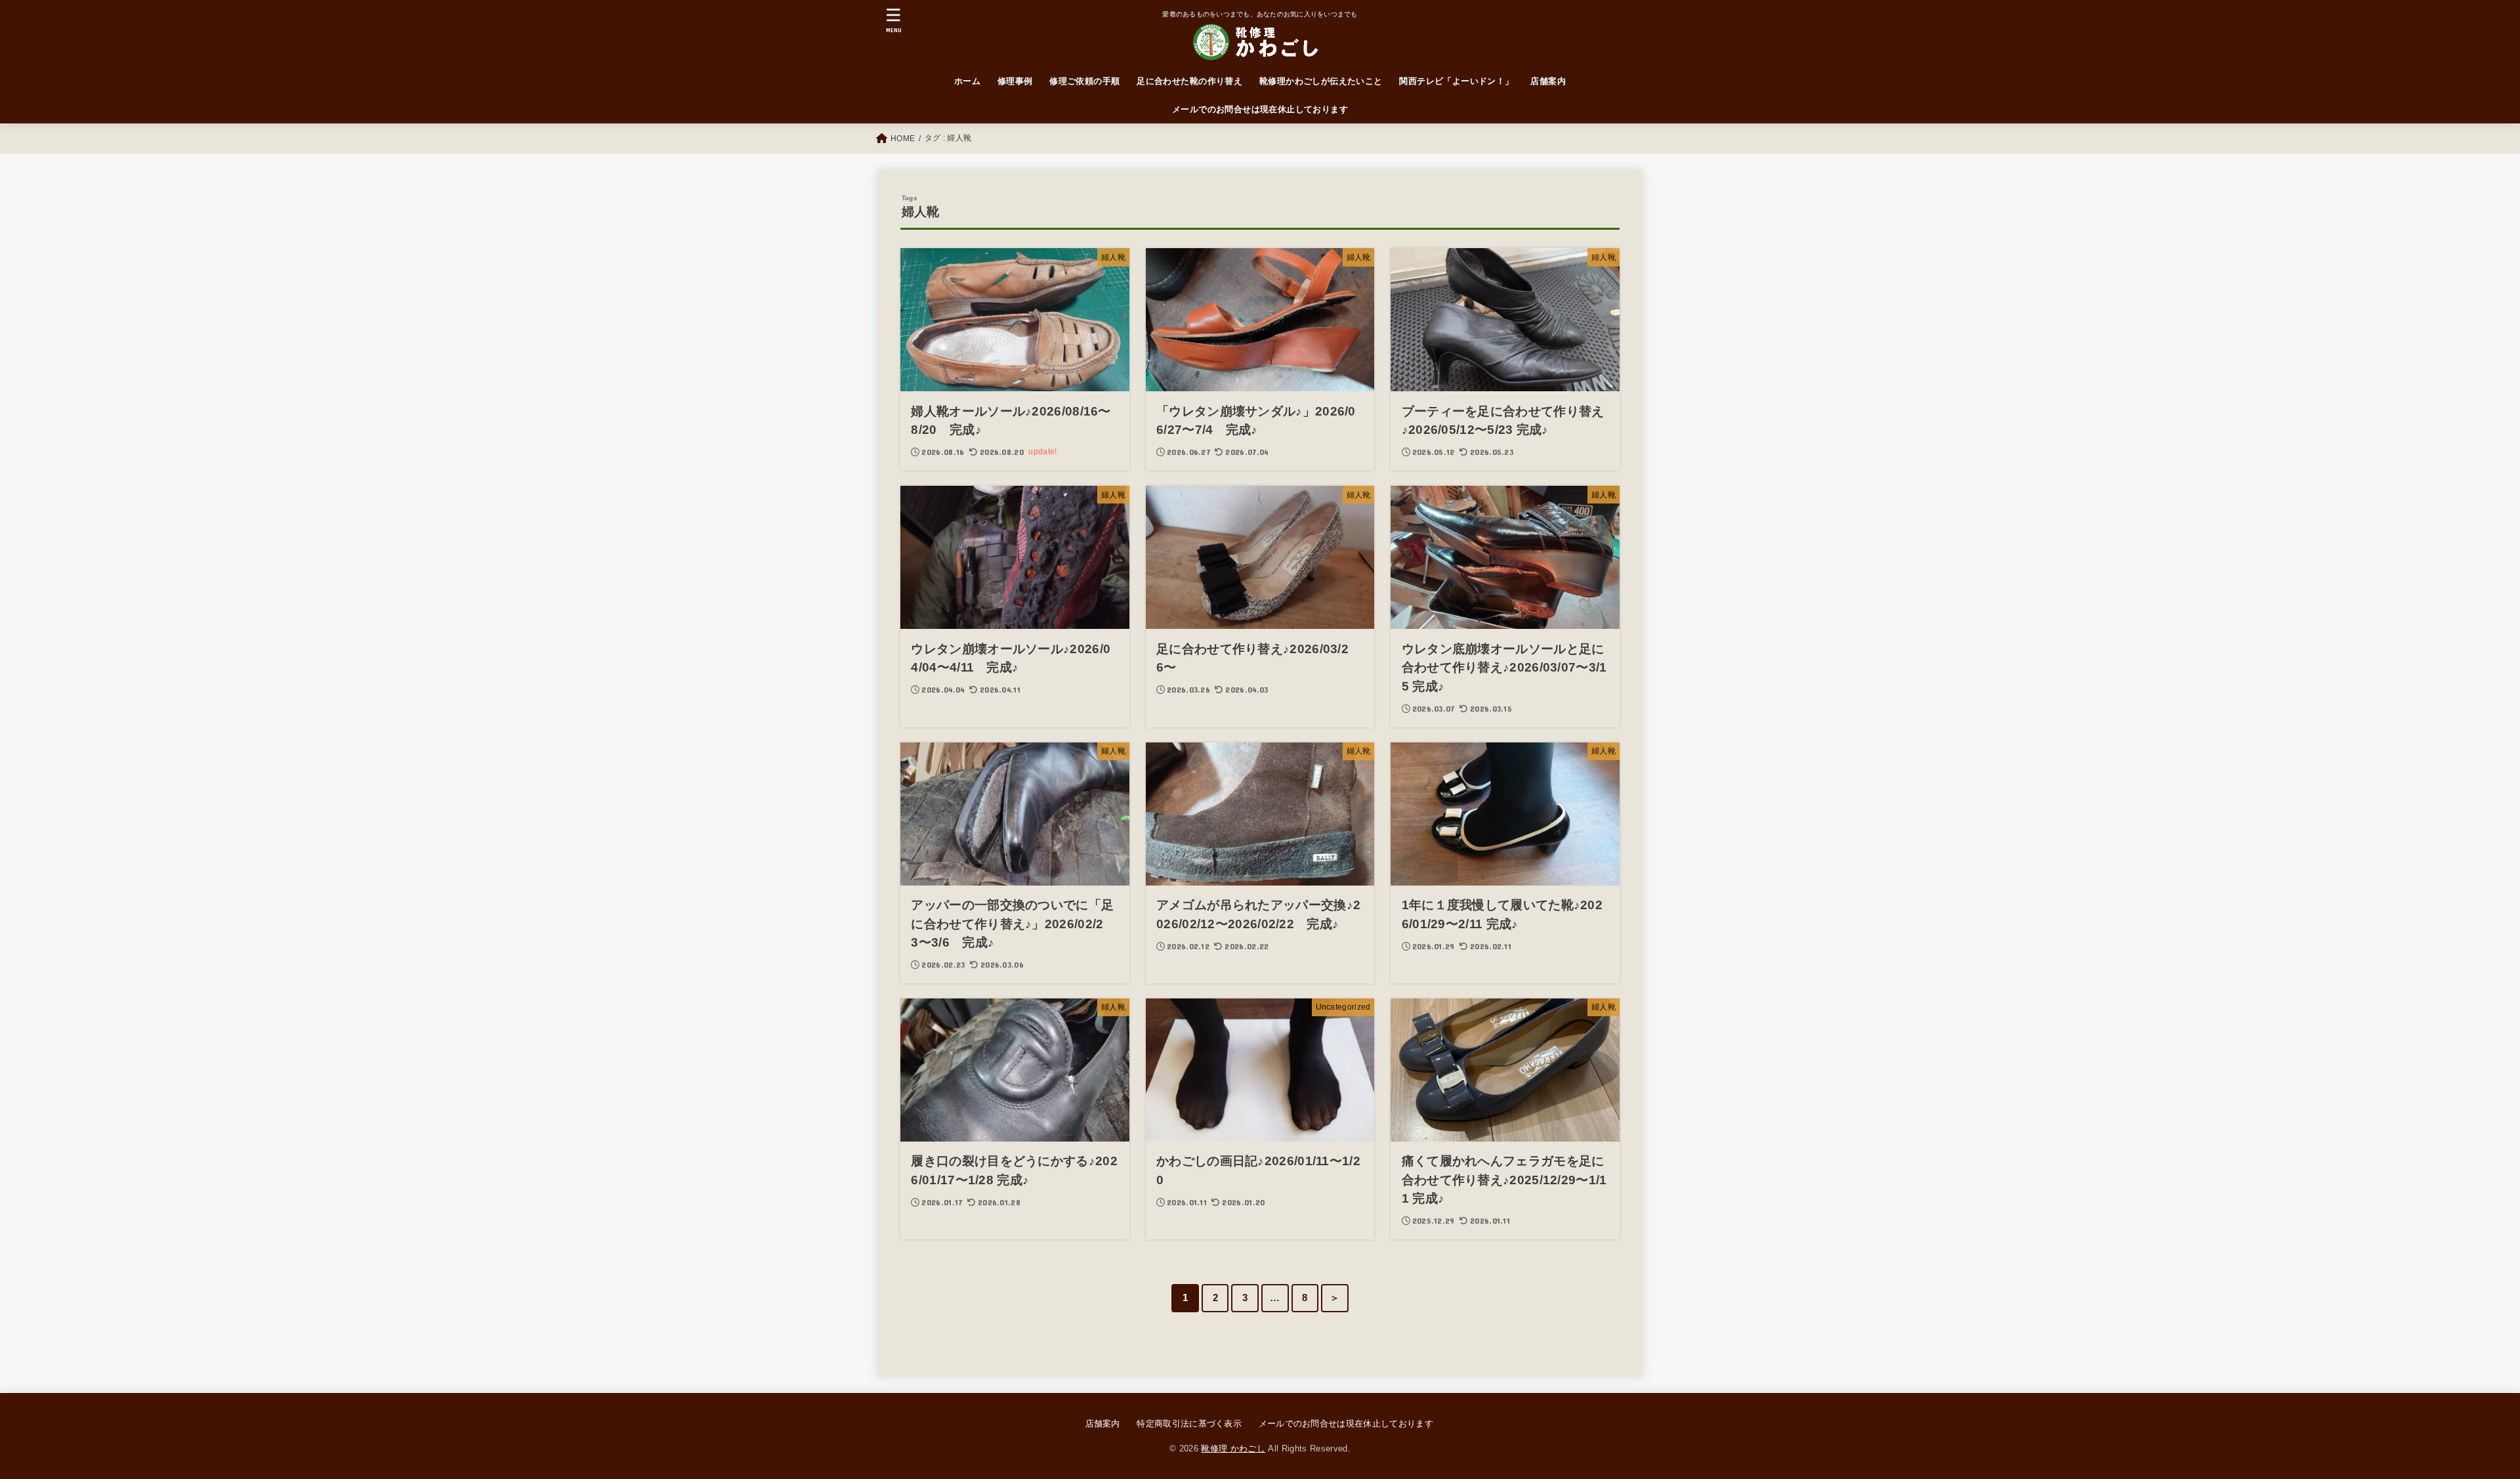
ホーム (967, 81)
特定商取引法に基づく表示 (1189, 1424)
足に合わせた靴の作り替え (1189, 81)
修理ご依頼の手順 (1084, 81)
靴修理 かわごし (1233, 1448)
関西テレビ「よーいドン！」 (1456, 81)
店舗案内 (1548, 81)
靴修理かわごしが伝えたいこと (1321, 81)
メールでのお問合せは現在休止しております (1260, 109)
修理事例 (1015, 81)
